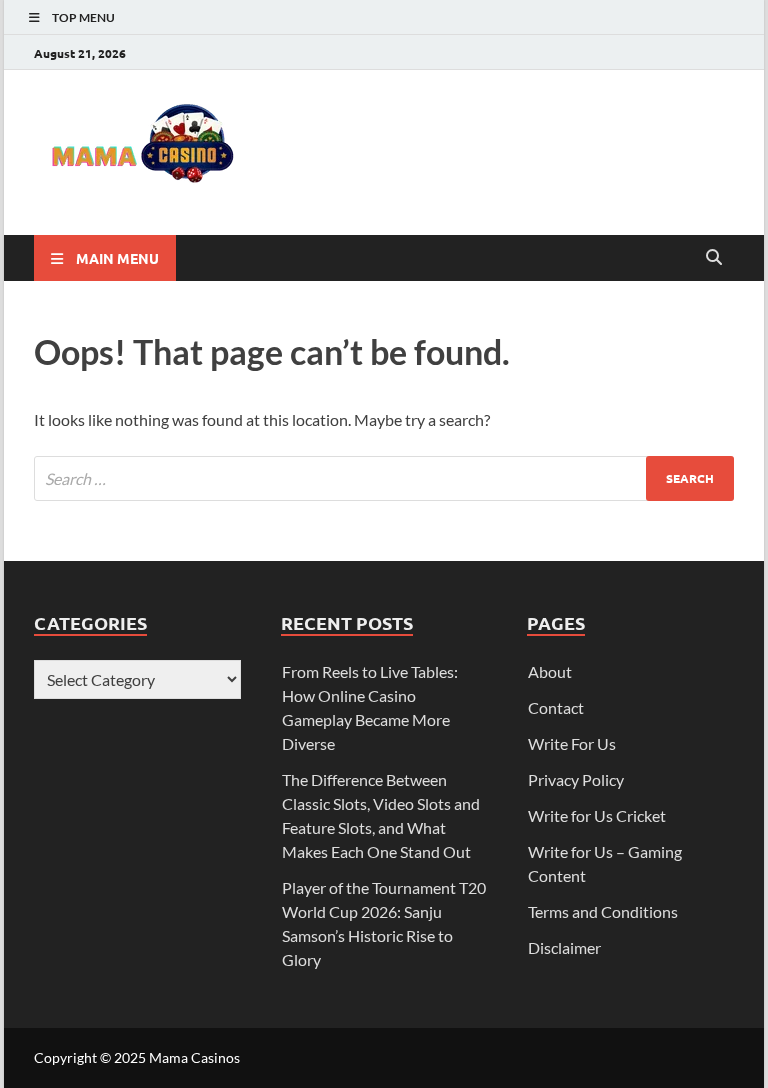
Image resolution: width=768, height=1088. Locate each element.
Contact (556, 707)
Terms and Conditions (603, 911)
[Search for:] (384, 478)
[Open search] (714, 258)
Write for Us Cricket (597, 815)
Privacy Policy (576, 779)
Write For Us (572, 743)
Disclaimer (564, 947)
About (550, 671)
